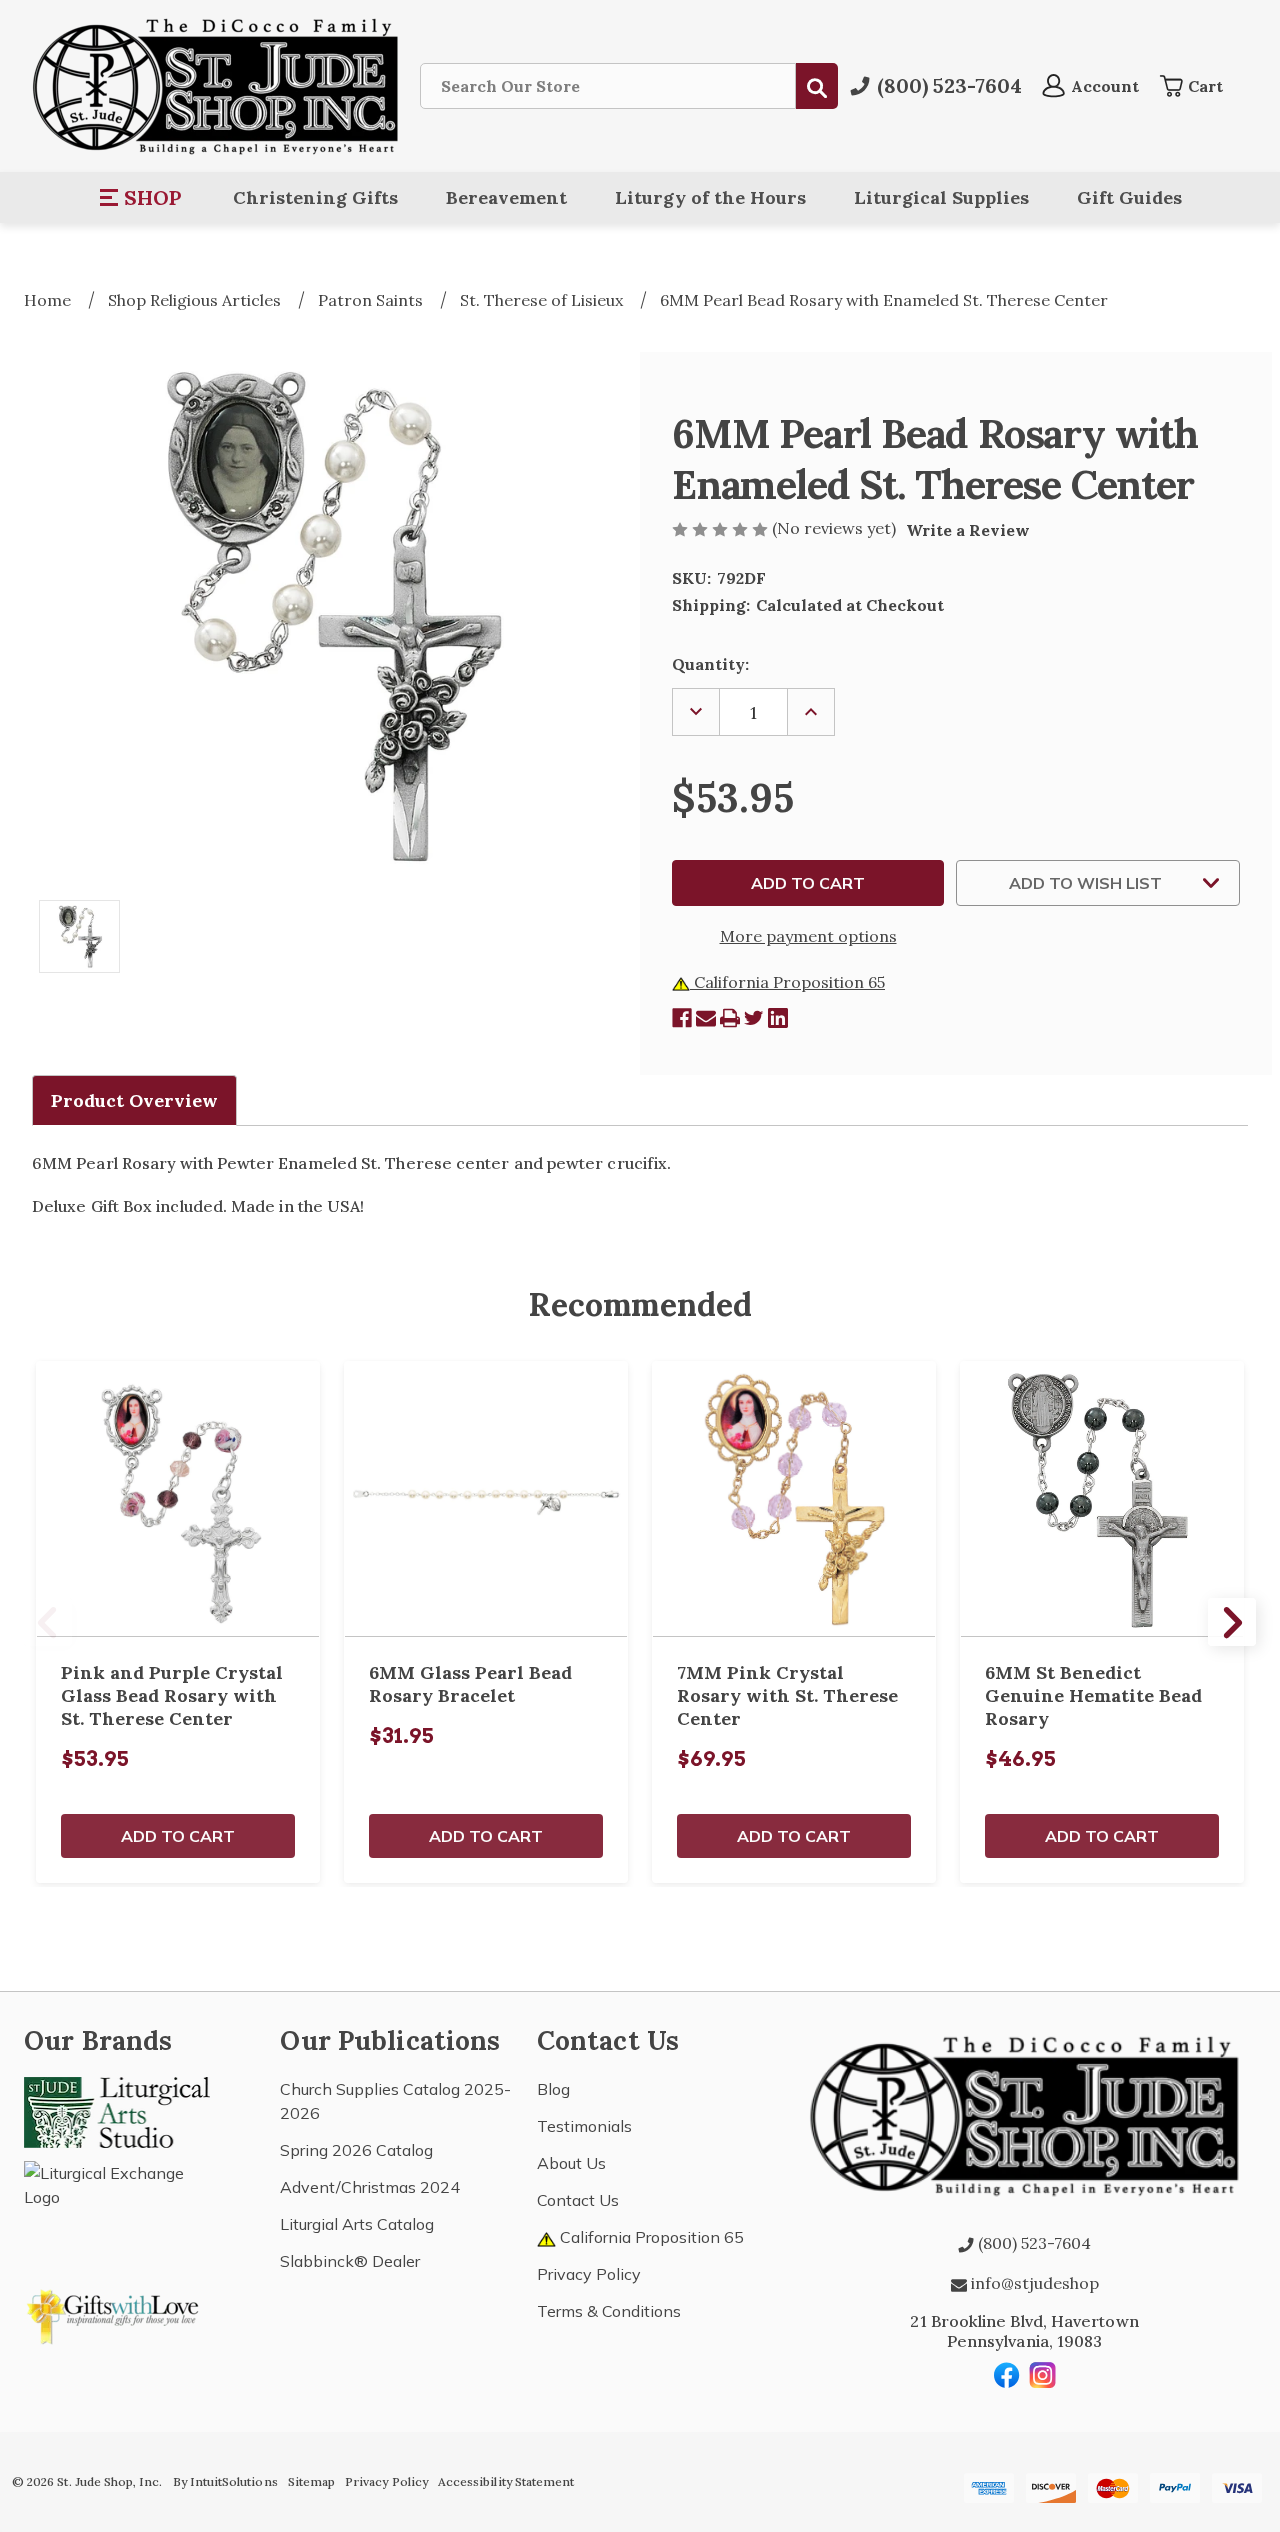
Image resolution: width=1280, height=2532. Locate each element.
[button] (141, 198)
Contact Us (578, 2200)
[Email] (706, 1018)
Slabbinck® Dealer (350, 2261)
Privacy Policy (589, 2274)
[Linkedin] (778, 1018)
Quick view (178, 1499)
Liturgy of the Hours (710, 197)
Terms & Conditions (609, 2311)
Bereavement (506, 197)
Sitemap (311, 2481)
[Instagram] (1043, 2375)
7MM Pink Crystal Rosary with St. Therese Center (787, 1695)
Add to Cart (178, 1836)
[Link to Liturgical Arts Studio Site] (117, 2111)
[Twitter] (754, 1018)
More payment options (808, 936)
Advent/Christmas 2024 (370, 2187)
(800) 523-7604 (1032, 2243)
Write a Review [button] (968, 530)
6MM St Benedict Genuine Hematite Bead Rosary (1093, 1695)
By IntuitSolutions (225, 2481)
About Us (571, 2163)
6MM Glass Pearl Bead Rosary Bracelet (470, 1684)
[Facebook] (682, 1018)
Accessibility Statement (506, 2481)
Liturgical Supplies (941, 197)
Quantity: (710, 664)
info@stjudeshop (1033, 2283)
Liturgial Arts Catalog (357, 2224)
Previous (48, 1622)
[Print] (730, 1018)
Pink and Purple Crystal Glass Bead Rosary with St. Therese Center (172, 1695)
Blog (553, 2089)
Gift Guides (1129, 197)
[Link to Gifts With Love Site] (117, 2313)
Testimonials (584, 2126)
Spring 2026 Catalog (356, 2150)
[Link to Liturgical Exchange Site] (117, 2206)
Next (1232, 1622)
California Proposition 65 (787, 982)
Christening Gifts (315, 197)
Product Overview (134, 1100)
